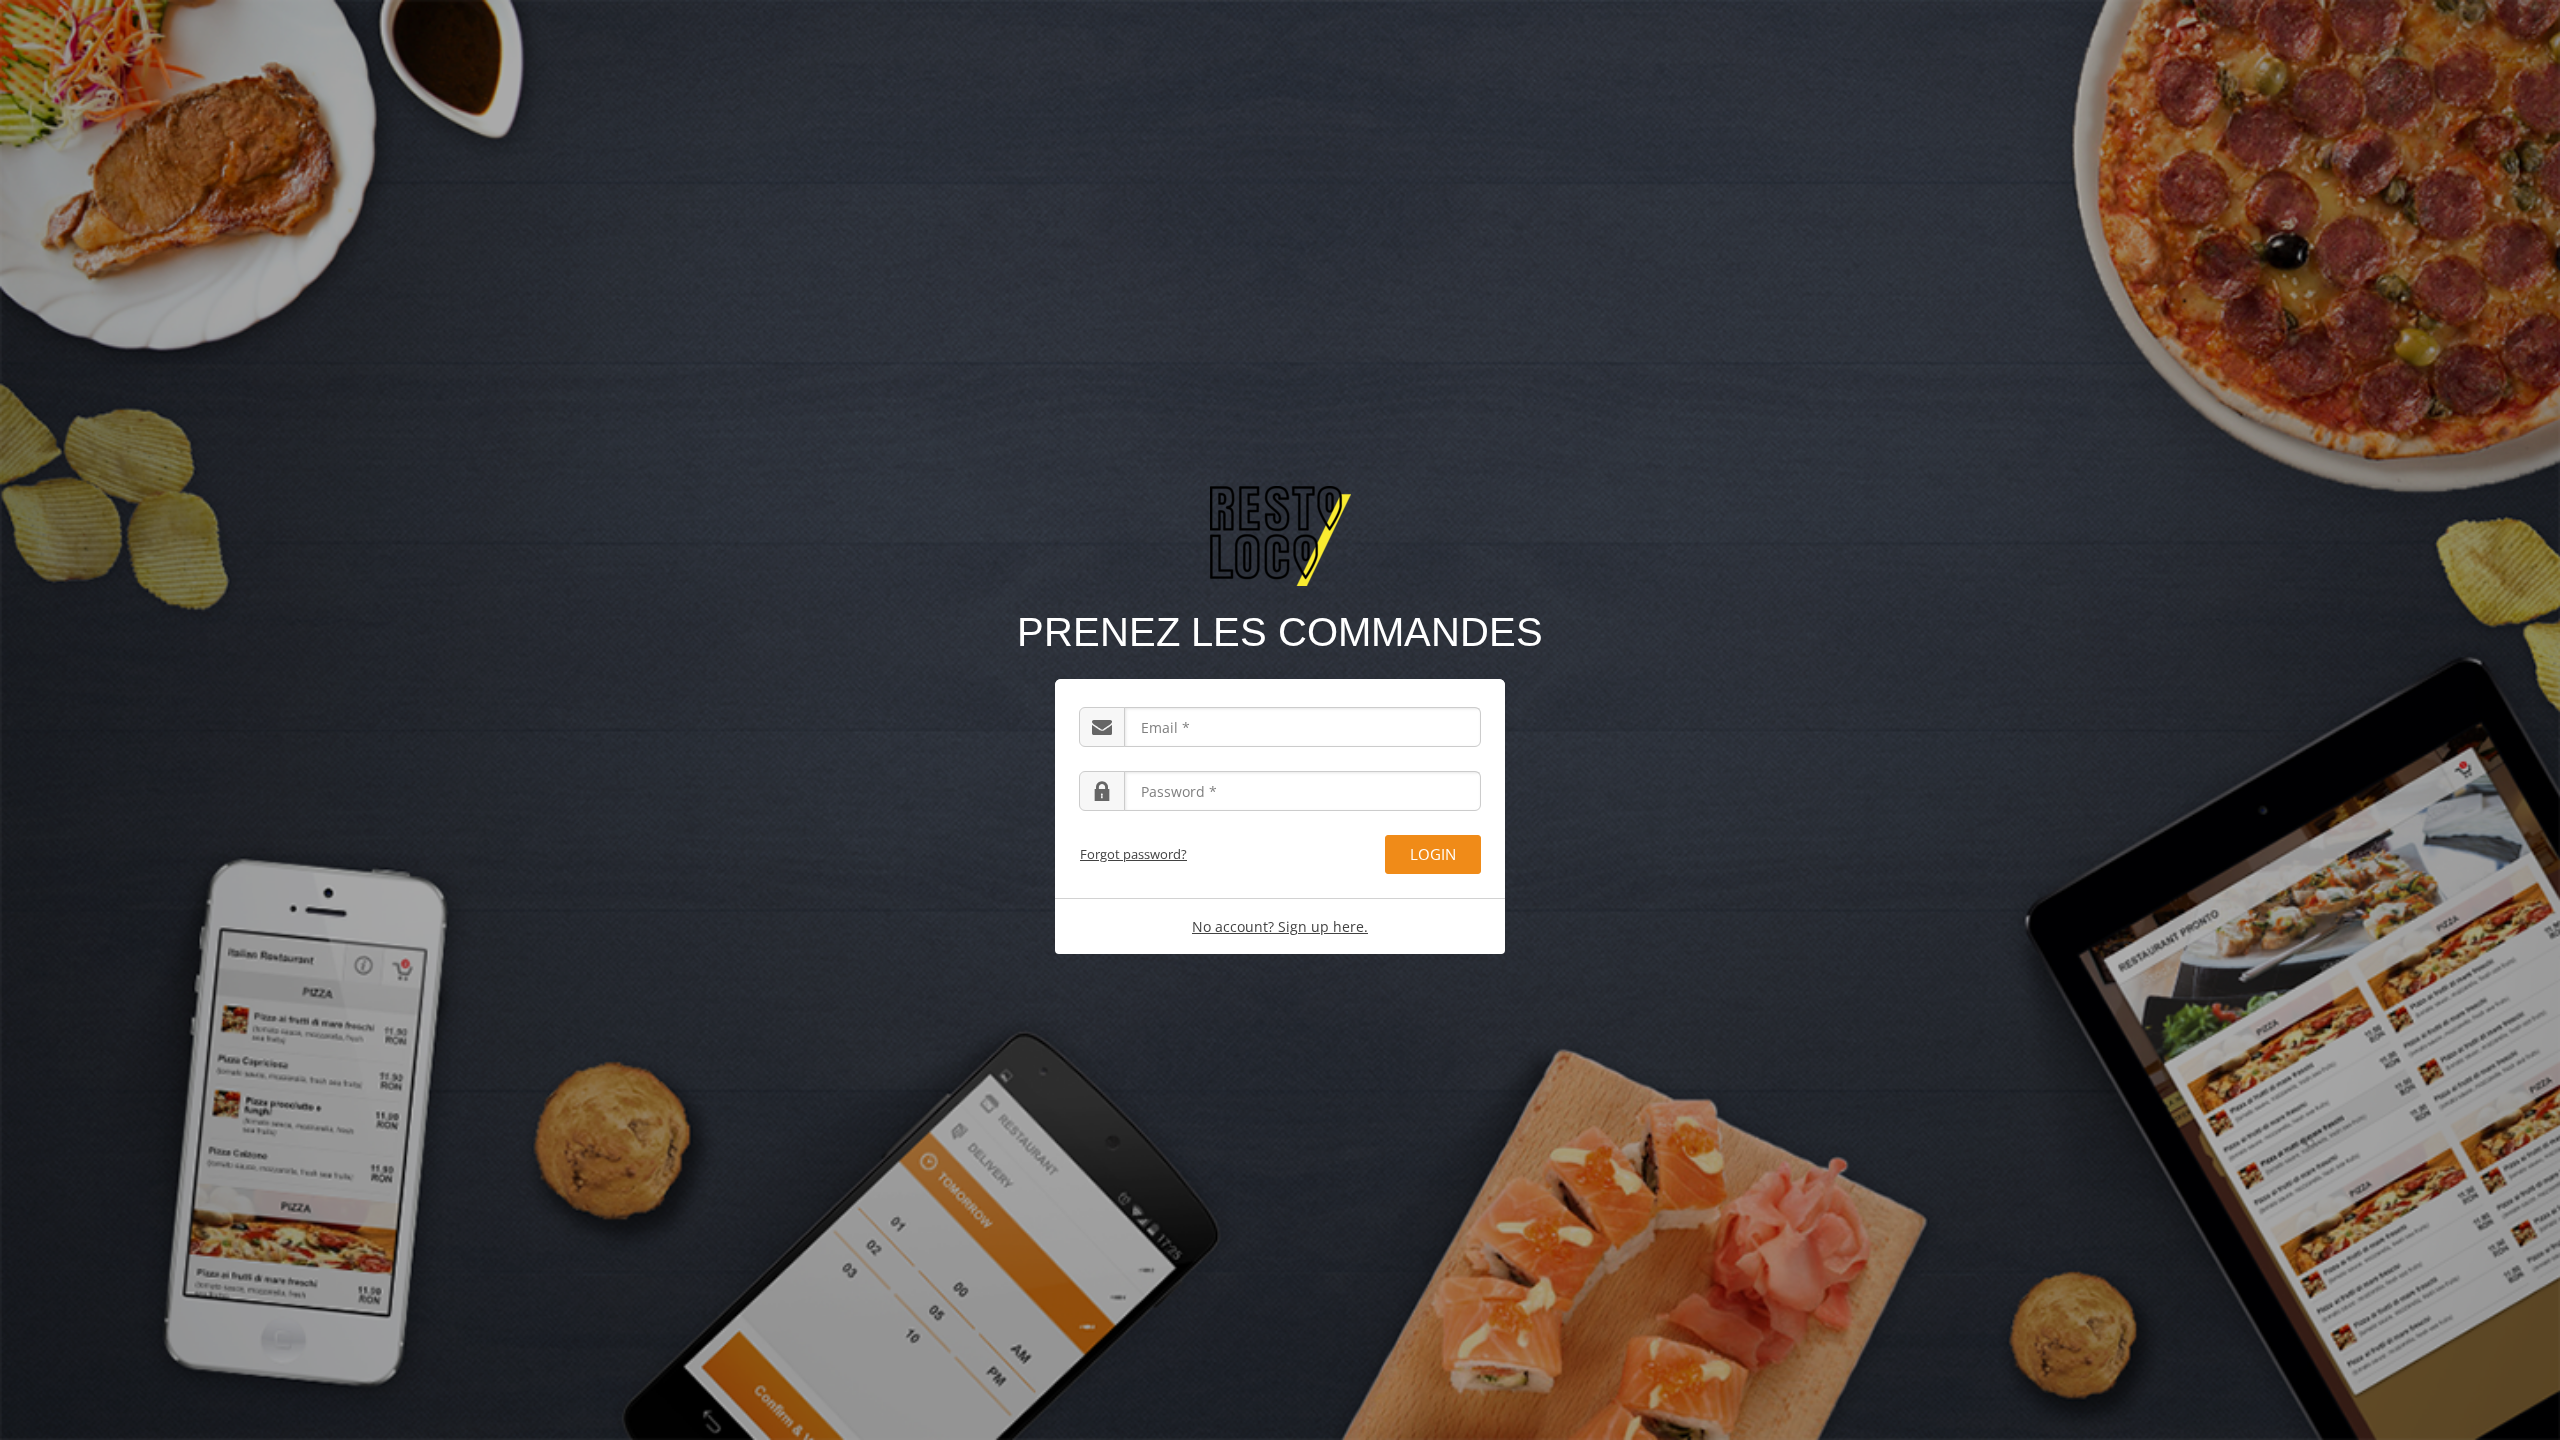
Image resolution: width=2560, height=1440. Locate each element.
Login (1433, 854)
